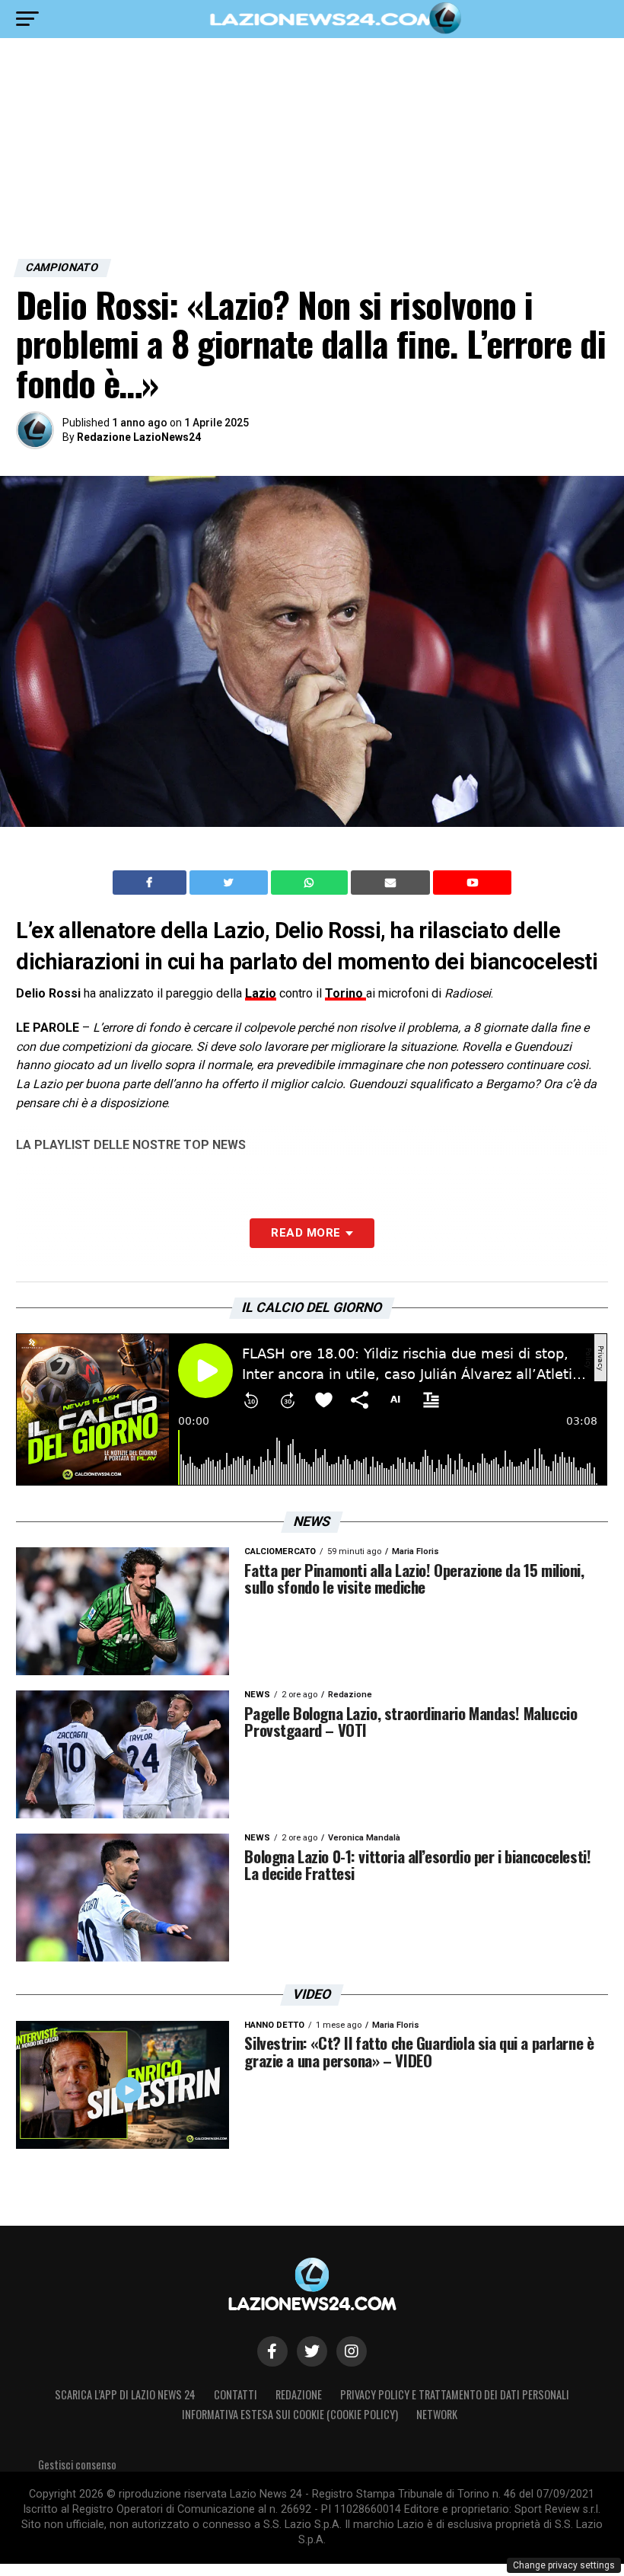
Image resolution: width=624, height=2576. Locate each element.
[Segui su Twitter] (312, 2351)
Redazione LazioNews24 (139, 437)
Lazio (261, 993)
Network (437, 2414)
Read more (306, 1233)
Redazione (299, 2394)
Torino (345, 993)
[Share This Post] (311, 883)
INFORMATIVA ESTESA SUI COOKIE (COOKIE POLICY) (290, 2414)
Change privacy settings (564, 2565)
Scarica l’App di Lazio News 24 (125, 2394)
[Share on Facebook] (151, 883)
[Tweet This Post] (230, 883)
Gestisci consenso (77, 2464)
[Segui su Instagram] (352, 2351)
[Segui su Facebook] (272, 2351)
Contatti (236, 2394)
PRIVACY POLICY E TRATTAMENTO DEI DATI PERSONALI (455, 2394)
